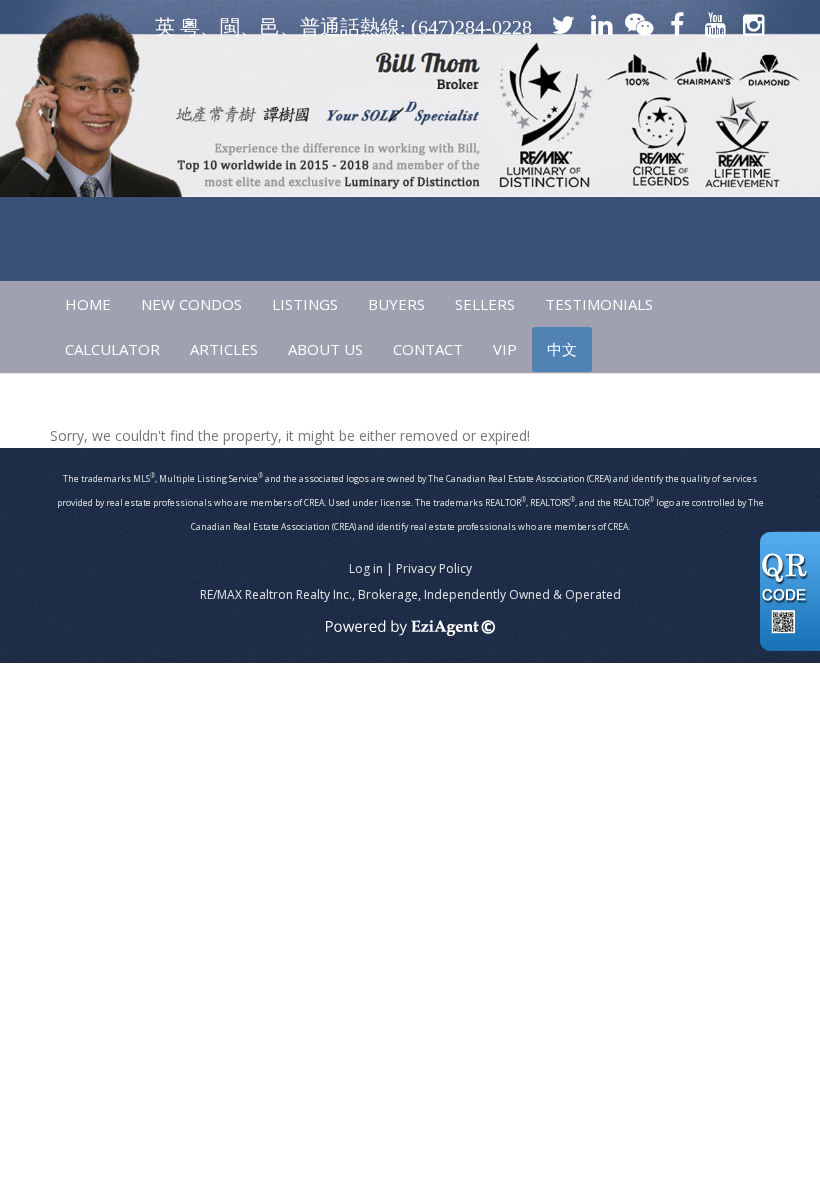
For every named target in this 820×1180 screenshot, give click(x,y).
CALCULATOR (112, 349)
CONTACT (428, 349)
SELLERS (485, 304)
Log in (366, 568)
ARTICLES (224, 349)
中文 (562, 349)
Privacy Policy (434, 568)
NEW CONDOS (191, 304)
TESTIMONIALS (599, 304)
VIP (505, 349)
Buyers (396, 304)
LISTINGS (305, 304)
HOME (88, 304)
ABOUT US (325, 349)
